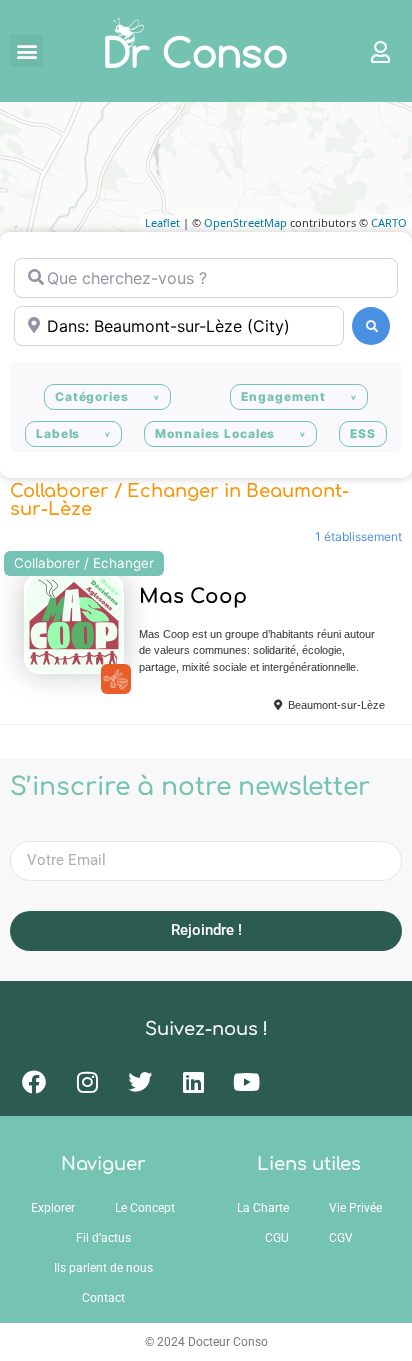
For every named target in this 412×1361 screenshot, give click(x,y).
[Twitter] (140, 1082)
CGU (277, 1238)
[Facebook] (34, 1082)
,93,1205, (116, 679)
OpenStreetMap (245, 222)
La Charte (263, 1208)
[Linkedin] (193, 1082)
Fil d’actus (103, 1238)
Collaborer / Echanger (84, 563)
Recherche (371, 326)
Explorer (53, 1208)
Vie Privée (355, 1208)
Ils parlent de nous (103, 1268)
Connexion (371, 51)
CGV (341, 1238)
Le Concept (145, 1208)
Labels (58, 433)
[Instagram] (87, 1082)
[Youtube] (246, 1082)
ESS (363, 433)
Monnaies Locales (215, 433)
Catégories (92, 396)
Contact (103, 1298)
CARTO (389, 222)
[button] (26, 50)
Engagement (283, 396)
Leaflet (162, 222)
